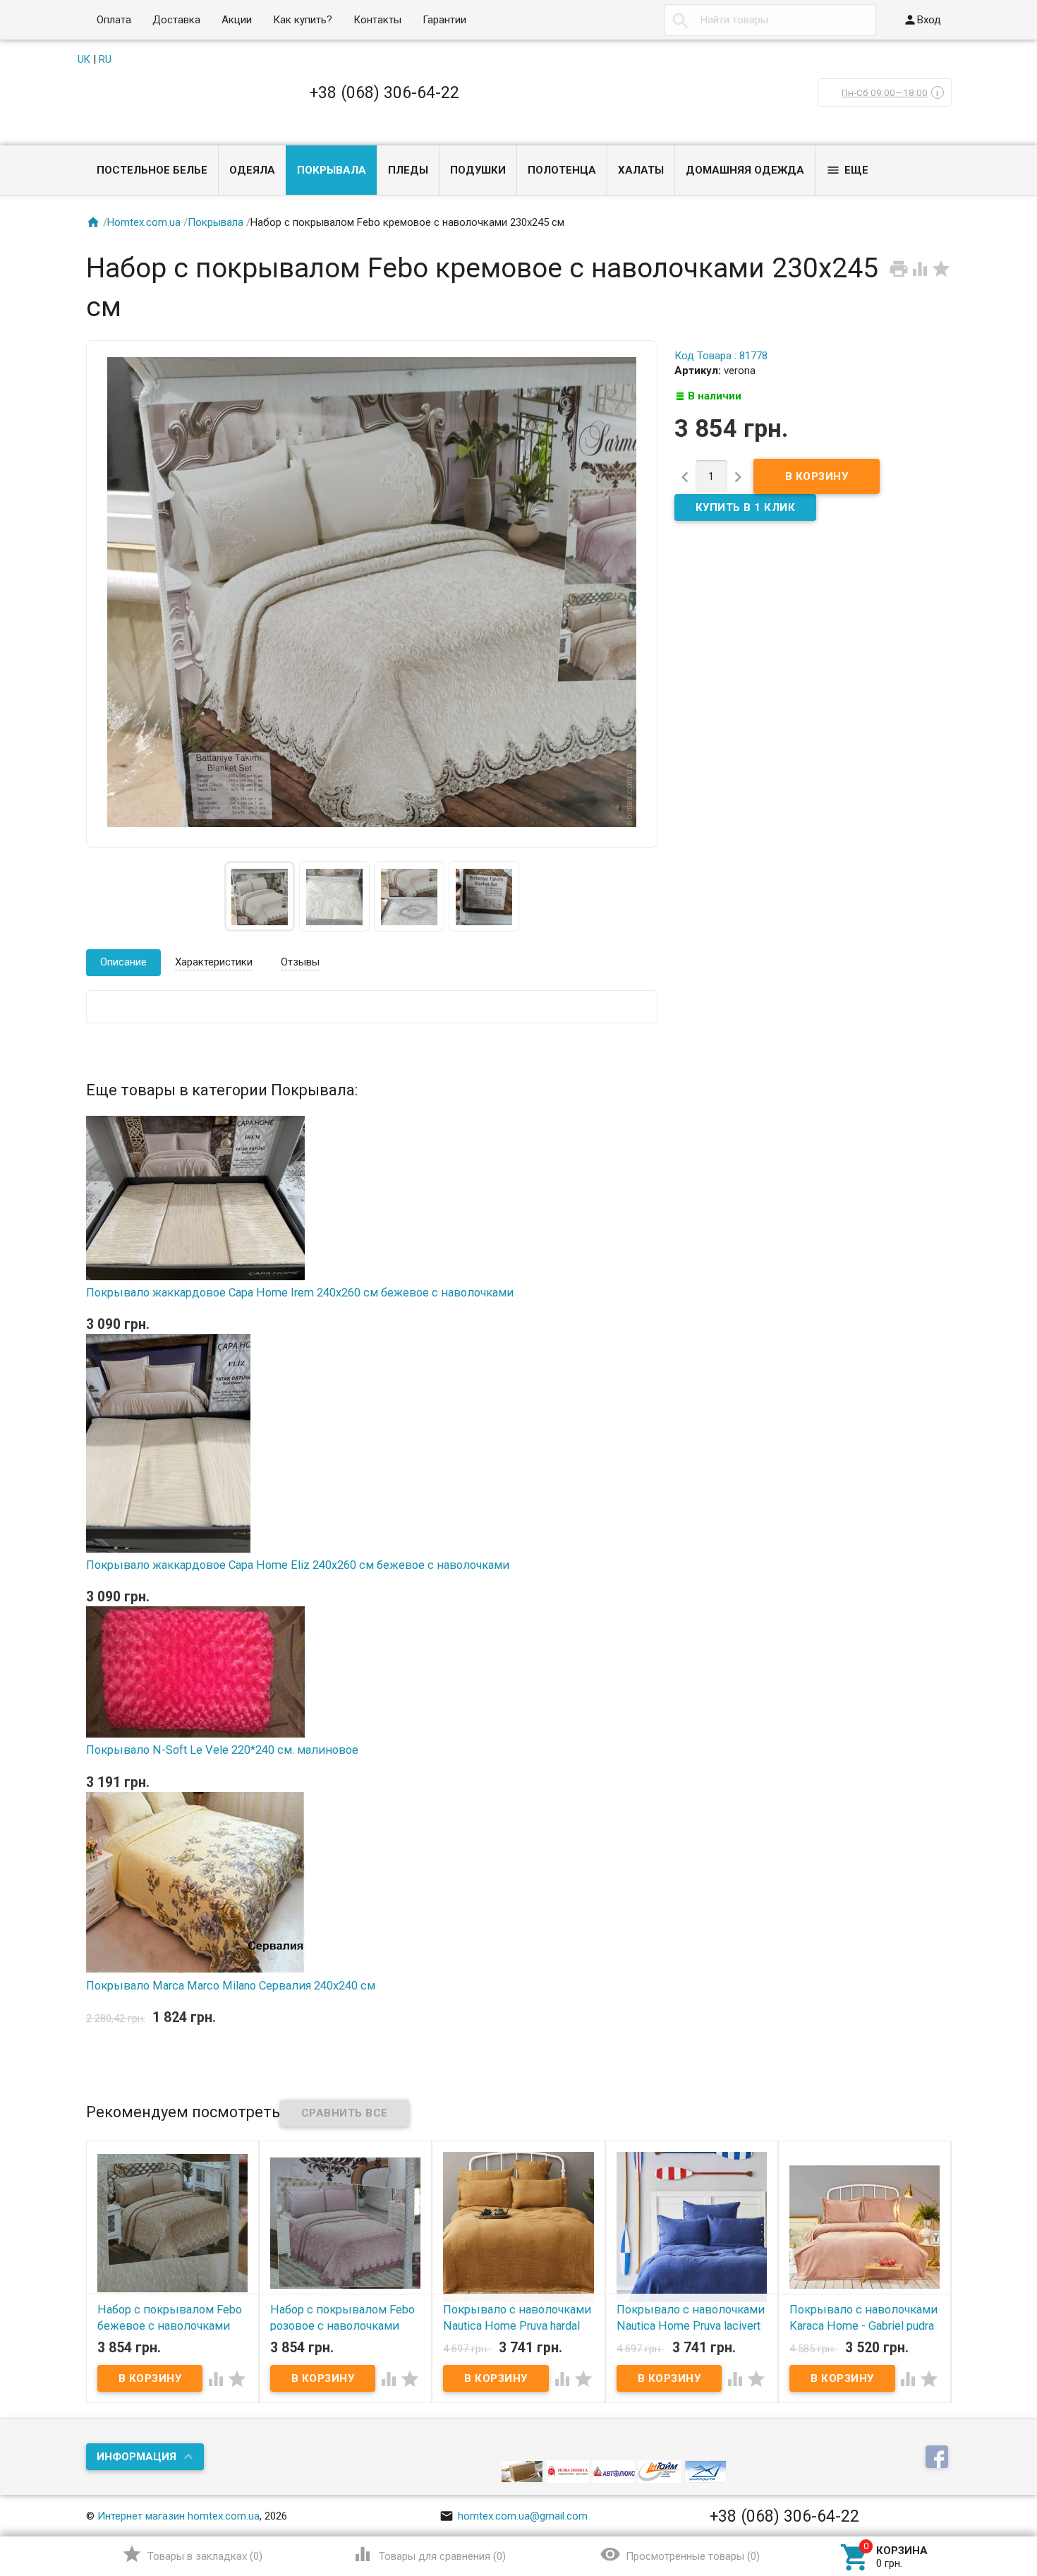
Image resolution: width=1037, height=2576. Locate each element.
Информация (137, 2457)
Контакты (377, 20)
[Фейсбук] (939, 2458)
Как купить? (303, 20)
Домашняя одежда (745, 170)
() (192, 2554)
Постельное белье (152, 170)
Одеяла (252, 170)
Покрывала (332, 170)
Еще (847, 170)
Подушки (478, 170)
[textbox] (770, 20)
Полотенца (562, 170)
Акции (237, 20)
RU (105, 59)
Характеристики (214, 962)
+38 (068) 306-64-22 (384, 92)
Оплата (114, 20)
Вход (922, 20)
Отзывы (300, 962)
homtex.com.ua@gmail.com (514, 2516)
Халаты (641, 170)
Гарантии (444, 20)
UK (84, 59)
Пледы (408, 170)
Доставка (176, 20)
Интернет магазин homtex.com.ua (178, 2516)
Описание (123, 962)
